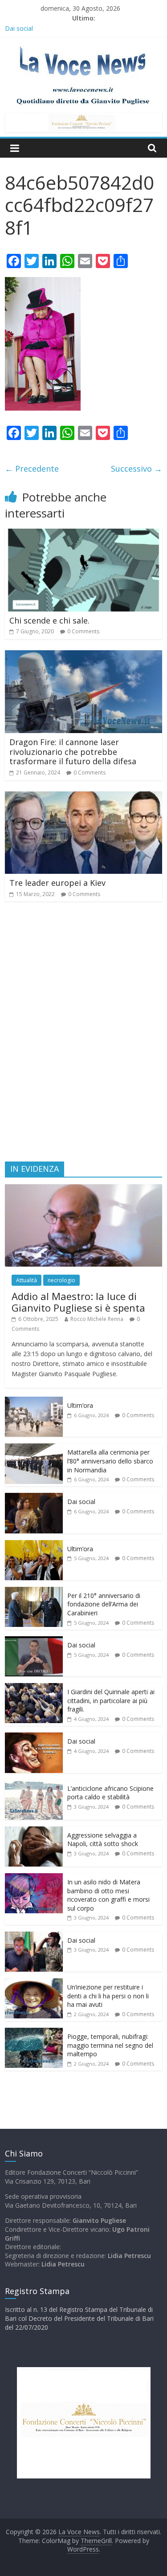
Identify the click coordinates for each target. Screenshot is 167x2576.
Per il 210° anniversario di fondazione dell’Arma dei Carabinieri (104, 1604)
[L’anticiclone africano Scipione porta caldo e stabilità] (34, 1784)
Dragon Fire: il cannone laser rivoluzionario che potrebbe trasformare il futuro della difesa (73, 752)
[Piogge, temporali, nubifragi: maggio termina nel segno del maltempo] (34, 2032)
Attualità (26, 1280)
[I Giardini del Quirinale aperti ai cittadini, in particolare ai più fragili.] (34, 1688)
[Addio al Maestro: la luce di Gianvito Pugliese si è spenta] (83, 1189)
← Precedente (32, 469)
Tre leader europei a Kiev (57, 883)
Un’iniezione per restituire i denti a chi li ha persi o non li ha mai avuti (108, 1996)
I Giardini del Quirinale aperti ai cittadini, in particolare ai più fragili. (111, 1700)
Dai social (81, 1502)
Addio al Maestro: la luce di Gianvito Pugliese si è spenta (78, 1302)
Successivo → (136, 469)
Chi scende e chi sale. (49, 620)
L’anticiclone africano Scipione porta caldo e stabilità (110, 1793)
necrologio (61, 1280)
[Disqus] (83, 1035)
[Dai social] (34, 1498)
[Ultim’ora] (34, 1401)
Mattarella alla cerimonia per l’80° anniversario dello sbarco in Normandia (110, 1461)
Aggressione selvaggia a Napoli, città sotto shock (103, 1840)
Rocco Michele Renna (97, 1319)
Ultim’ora (80, 1405)
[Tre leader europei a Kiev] (83, 797)
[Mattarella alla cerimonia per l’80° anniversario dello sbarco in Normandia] (34, 1448)
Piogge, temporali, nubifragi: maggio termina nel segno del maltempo (110, 2045)
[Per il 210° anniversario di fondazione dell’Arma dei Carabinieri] (34, 1592)
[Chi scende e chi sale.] (83, 534)
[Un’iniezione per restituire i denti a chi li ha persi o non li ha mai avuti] (34, 1983)
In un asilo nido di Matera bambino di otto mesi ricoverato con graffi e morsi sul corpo (108, 1895)
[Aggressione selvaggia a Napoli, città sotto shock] (34, 1831)
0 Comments (83, 631)
